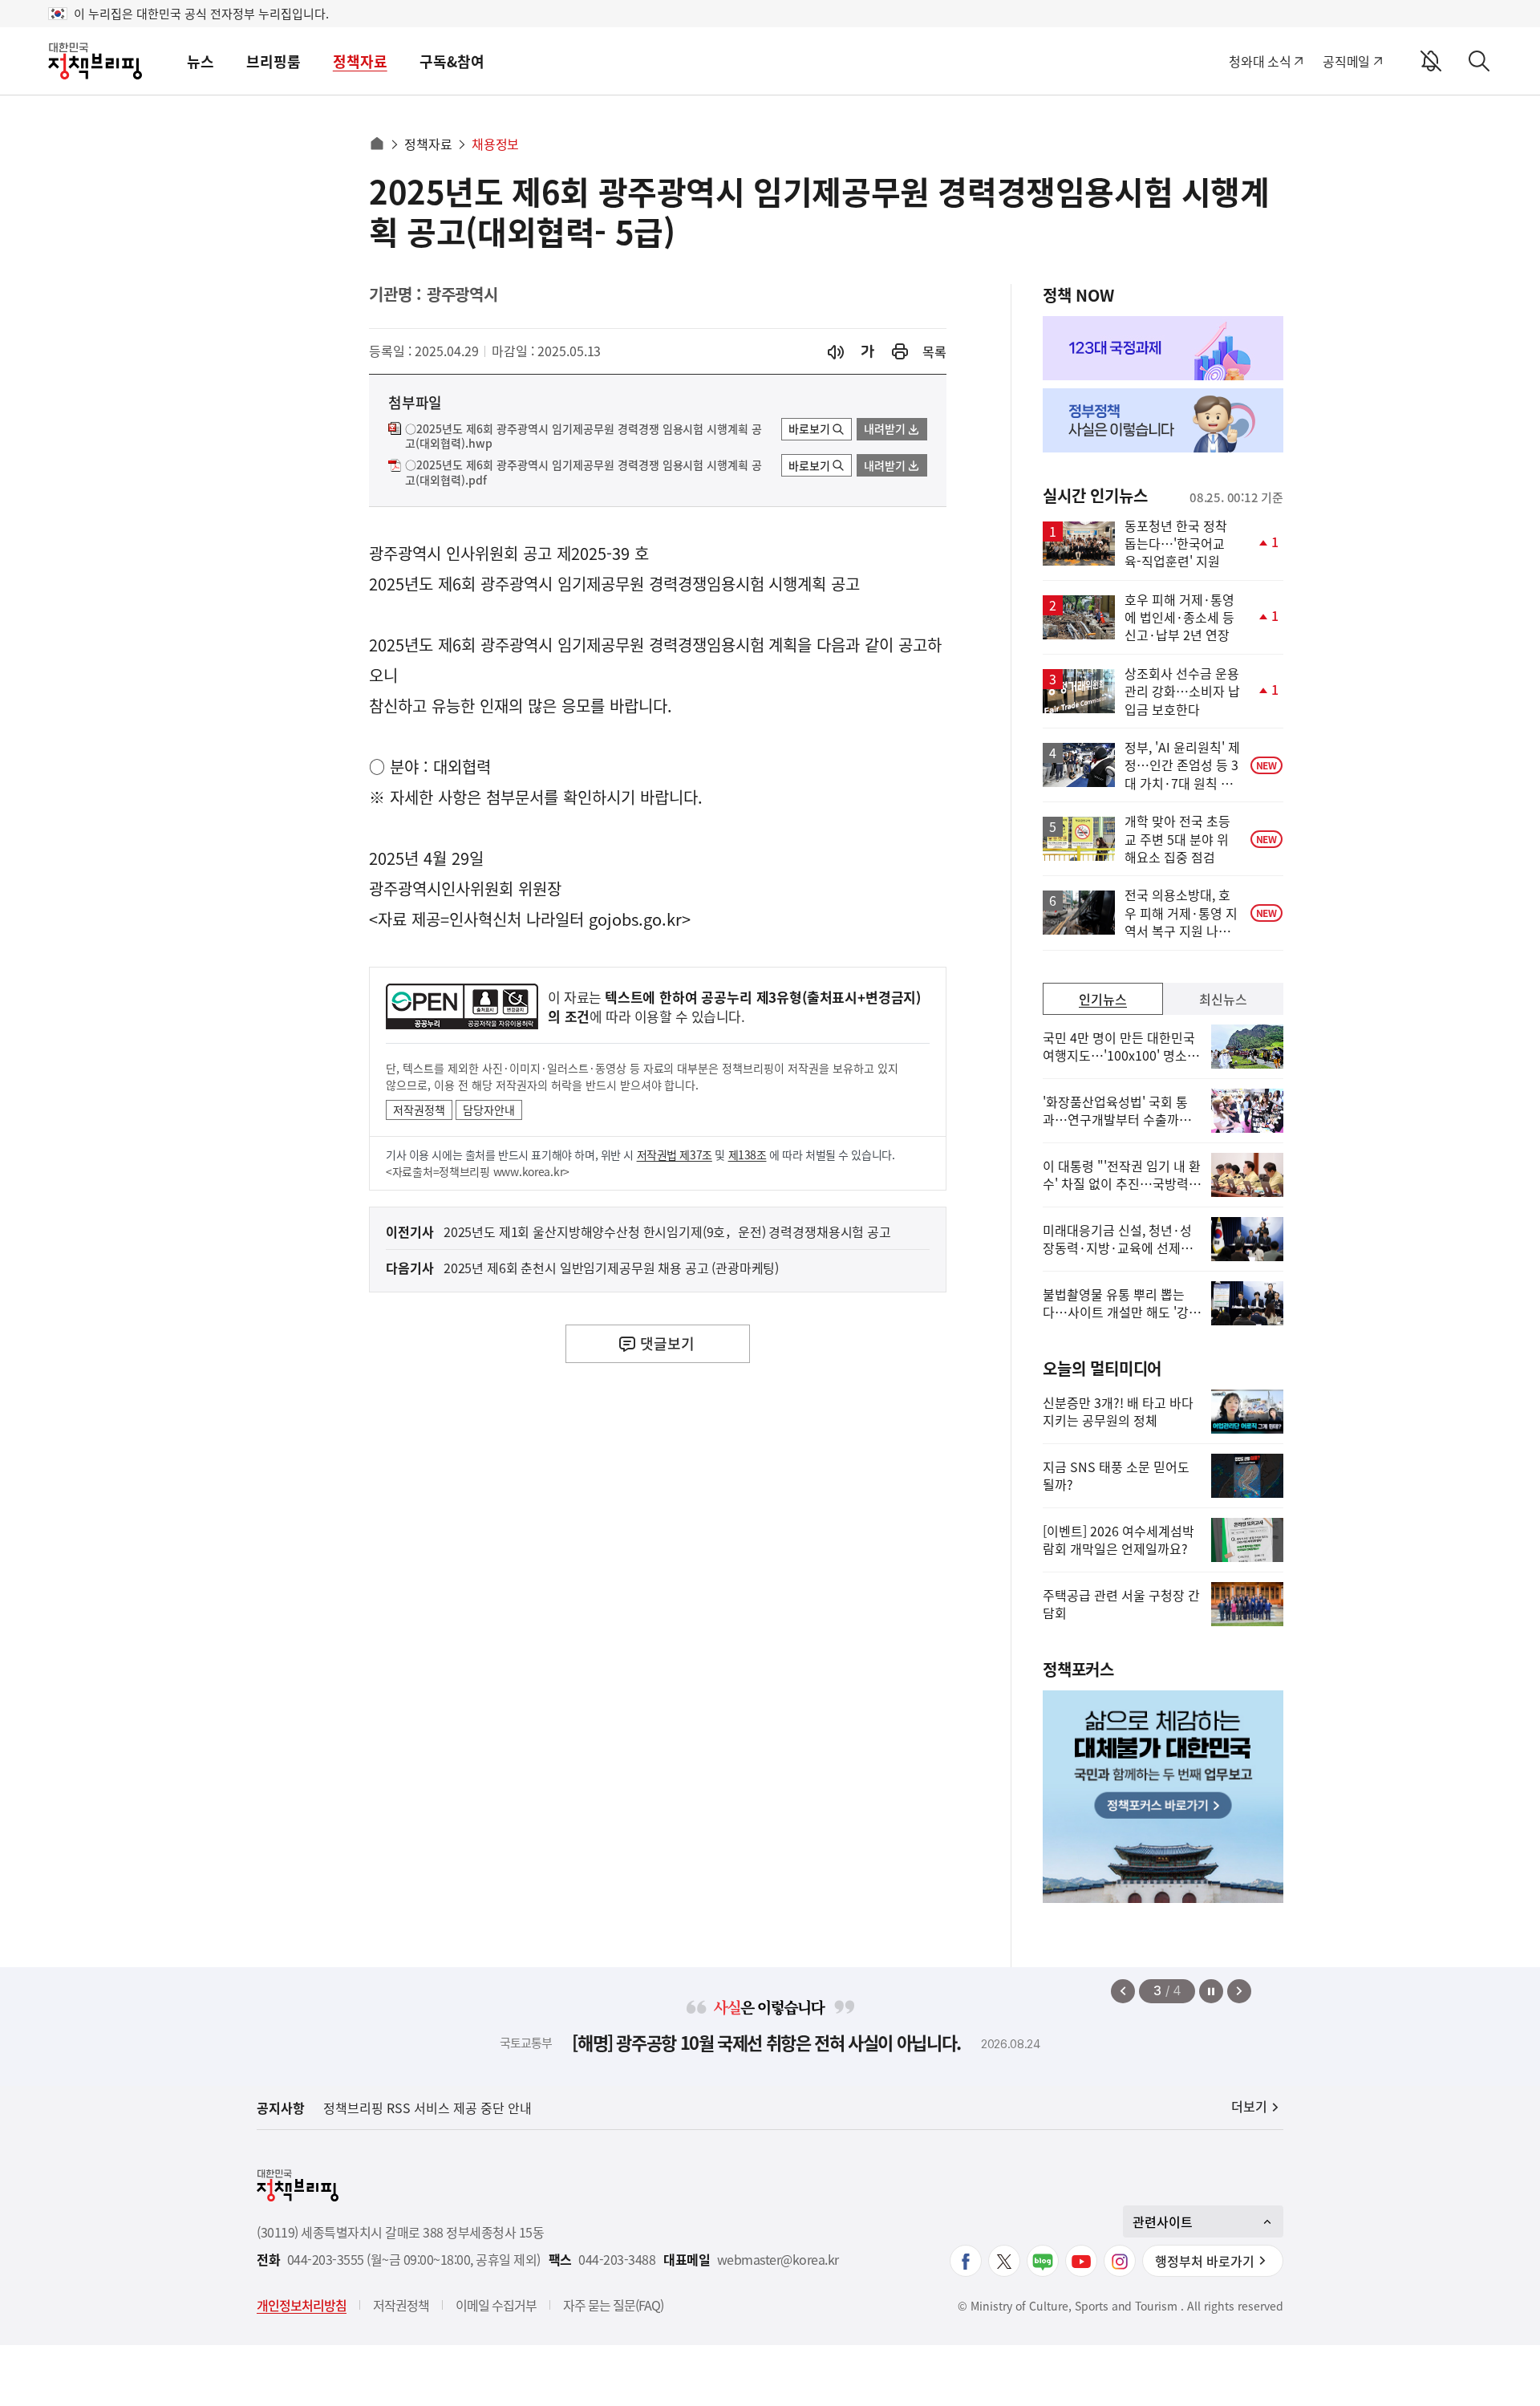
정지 (1211, 1991)
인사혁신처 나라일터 (517, 919)
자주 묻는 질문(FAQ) (613, 2305)
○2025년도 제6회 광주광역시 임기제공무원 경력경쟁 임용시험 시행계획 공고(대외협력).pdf (584, 473)
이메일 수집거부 (496, 2305)
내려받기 (885, 428)
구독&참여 (452, 61)
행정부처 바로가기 (1205, 2261)
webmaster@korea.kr (778, 2260)
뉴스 (201, 61)
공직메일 (1346, 61)
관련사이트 (1163, 2221)
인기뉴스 (1103, 999)
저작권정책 (419, 1110)
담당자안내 (489, 1110)
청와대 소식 (1260, 61)
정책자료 (360, 61)
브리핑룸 (274, 61)
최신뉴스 (1223, 999)
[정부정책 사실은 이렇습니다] (1163, 420)
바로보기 (809, 428)
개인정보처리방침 (302, 2305)
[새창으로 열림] (900, 352)
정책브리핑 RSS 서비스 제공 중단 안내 (428, 2108)
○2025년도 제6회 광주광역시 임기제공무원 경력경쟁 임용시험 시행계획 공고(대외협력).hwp (584, 436)
